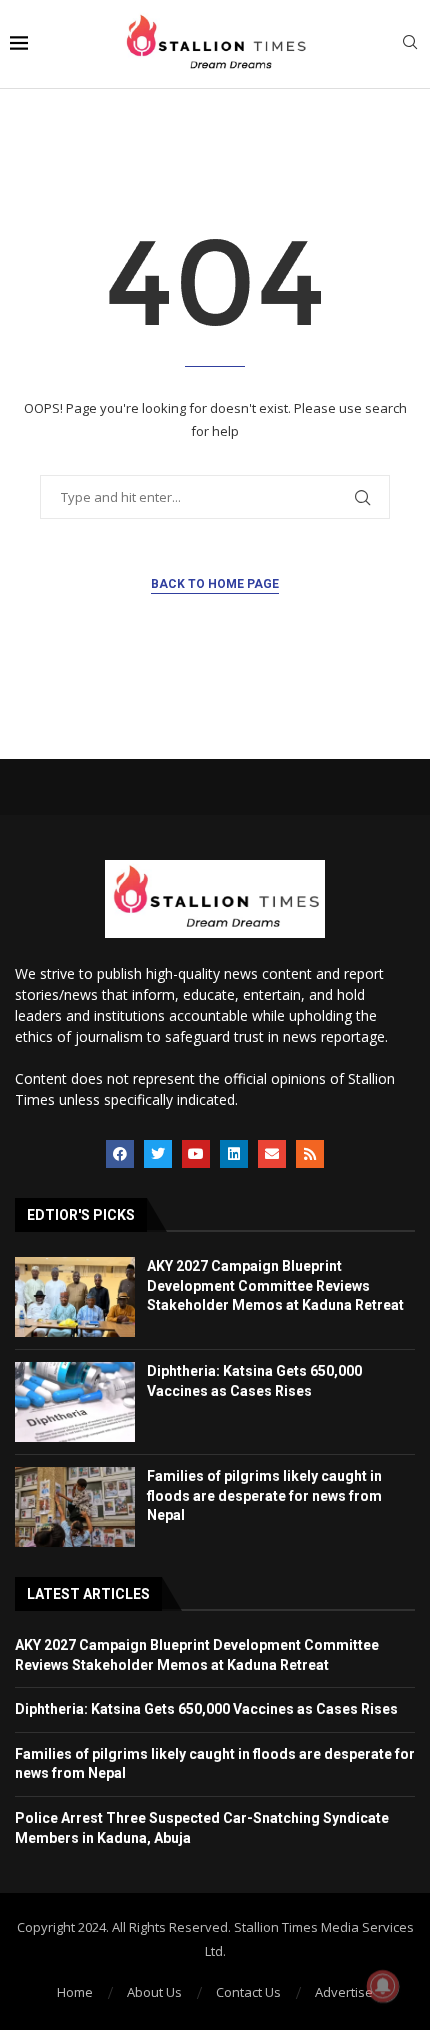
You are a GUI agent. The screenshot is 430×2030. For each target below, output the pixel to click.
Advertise (344, 1992)
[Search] (410, 44)
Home (75, 1992)
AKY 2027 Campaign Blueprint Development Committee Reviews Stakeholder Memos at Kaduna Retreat (275, 1285)
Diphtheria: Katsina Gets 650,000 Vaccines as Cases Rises (206, 1709)
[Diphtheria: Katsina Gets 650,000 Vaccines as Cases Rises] (75, 1402)
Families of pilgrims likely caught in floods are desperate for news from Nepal (264, 1495)
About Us (154, 1992)
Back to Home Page (215, 584)
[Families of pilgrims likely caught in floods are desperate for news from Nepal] (75, 1507)
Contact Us (248, 1992)
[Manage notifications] (383, 1986)
